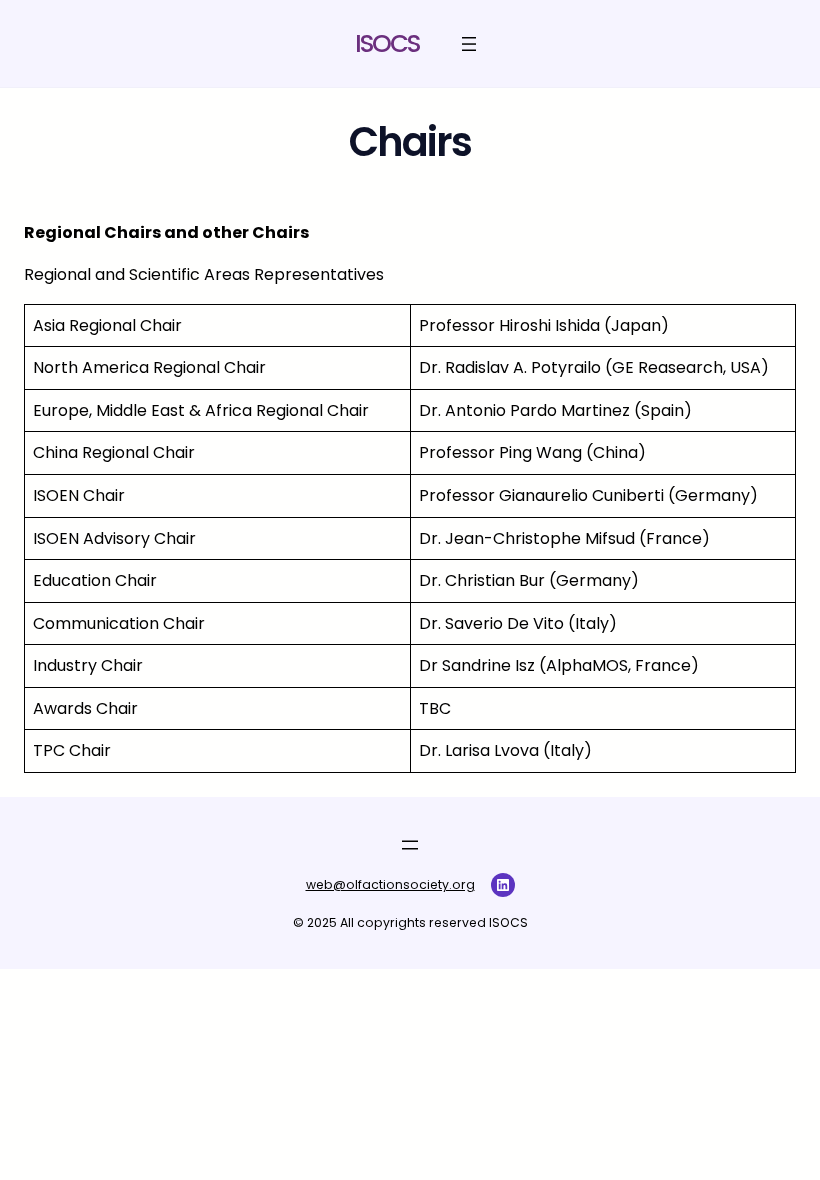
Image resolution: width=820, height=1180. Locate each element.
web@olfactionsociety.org (390, 884)
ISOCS (387, 43)
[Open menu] (469, 44)
